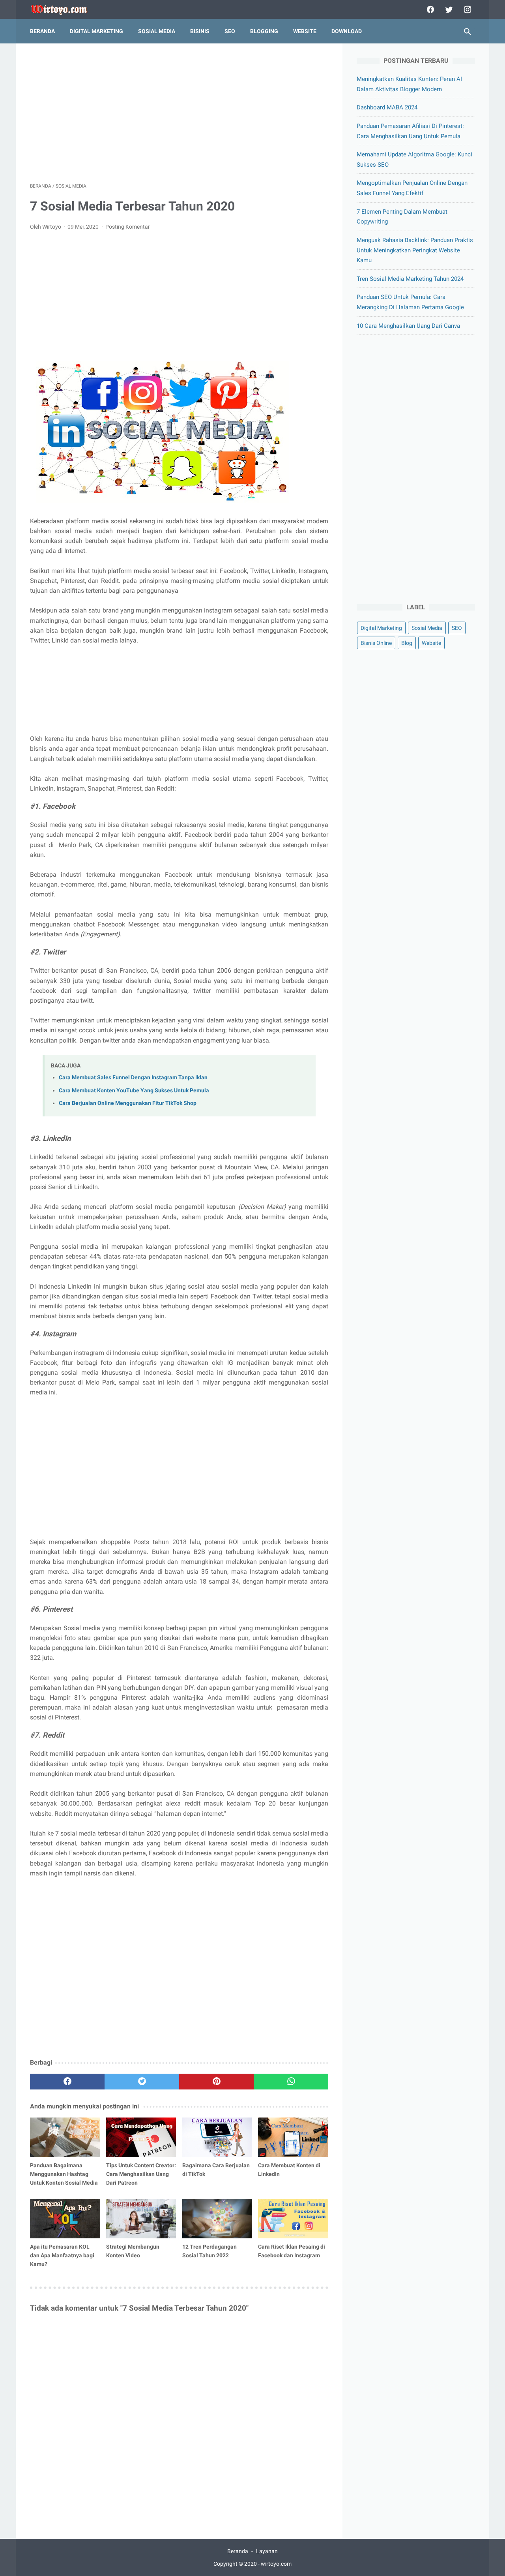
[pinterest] (216, 2082)
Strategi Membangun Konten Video (133, 2251)
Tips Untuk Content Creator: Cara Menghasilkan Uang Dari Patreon (141, 2174)
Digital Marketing (381, 628)
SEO (230, 31)
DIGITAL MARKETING (96, 31)
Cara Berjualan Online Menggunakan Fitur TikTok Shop (128, 1103)
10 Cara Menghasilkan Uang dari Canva (408, 326)
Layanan (267, 2551)
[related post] (65, 2137)
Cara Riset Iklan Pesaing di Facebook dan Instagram (292, 2251)
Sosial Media (427, 628)
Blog (407, 643)
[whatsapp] (291, 2082)
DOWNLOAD (347, 31)
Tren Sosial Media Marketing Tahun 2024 (410, 279)
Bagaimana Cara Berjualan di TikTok (216, 2170)
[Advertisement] (179, 113)
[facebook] (429, 9)
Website (431, 643)
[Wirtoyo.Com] (65, 10)
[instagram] (467, 9)
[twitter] (448, 9)
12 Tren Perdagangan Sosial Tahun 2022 (209, 2251)
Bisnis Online (376, 643)
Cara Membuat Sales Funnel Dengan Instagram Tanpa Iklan (133, 1078)
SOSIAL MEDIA (157, 31)
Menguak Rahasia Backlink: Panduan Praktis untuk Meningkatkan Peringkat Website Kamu (415, 250)
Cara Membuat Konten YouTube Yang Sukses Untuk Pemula (134, 1091)
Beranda (42, 31)
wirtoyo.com (276, 2564)
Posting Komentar (128, 227)
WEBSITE (305, 31)
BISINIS (200, 31)
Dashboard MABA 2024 (387, 107)
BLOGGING (264, 31)
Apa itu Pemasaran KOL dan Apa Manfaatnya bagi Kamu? (62, 2255)
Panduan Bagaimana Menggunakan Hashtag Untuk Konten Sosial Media (64, 2174)
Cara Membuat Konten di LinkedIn (289, 2170)
